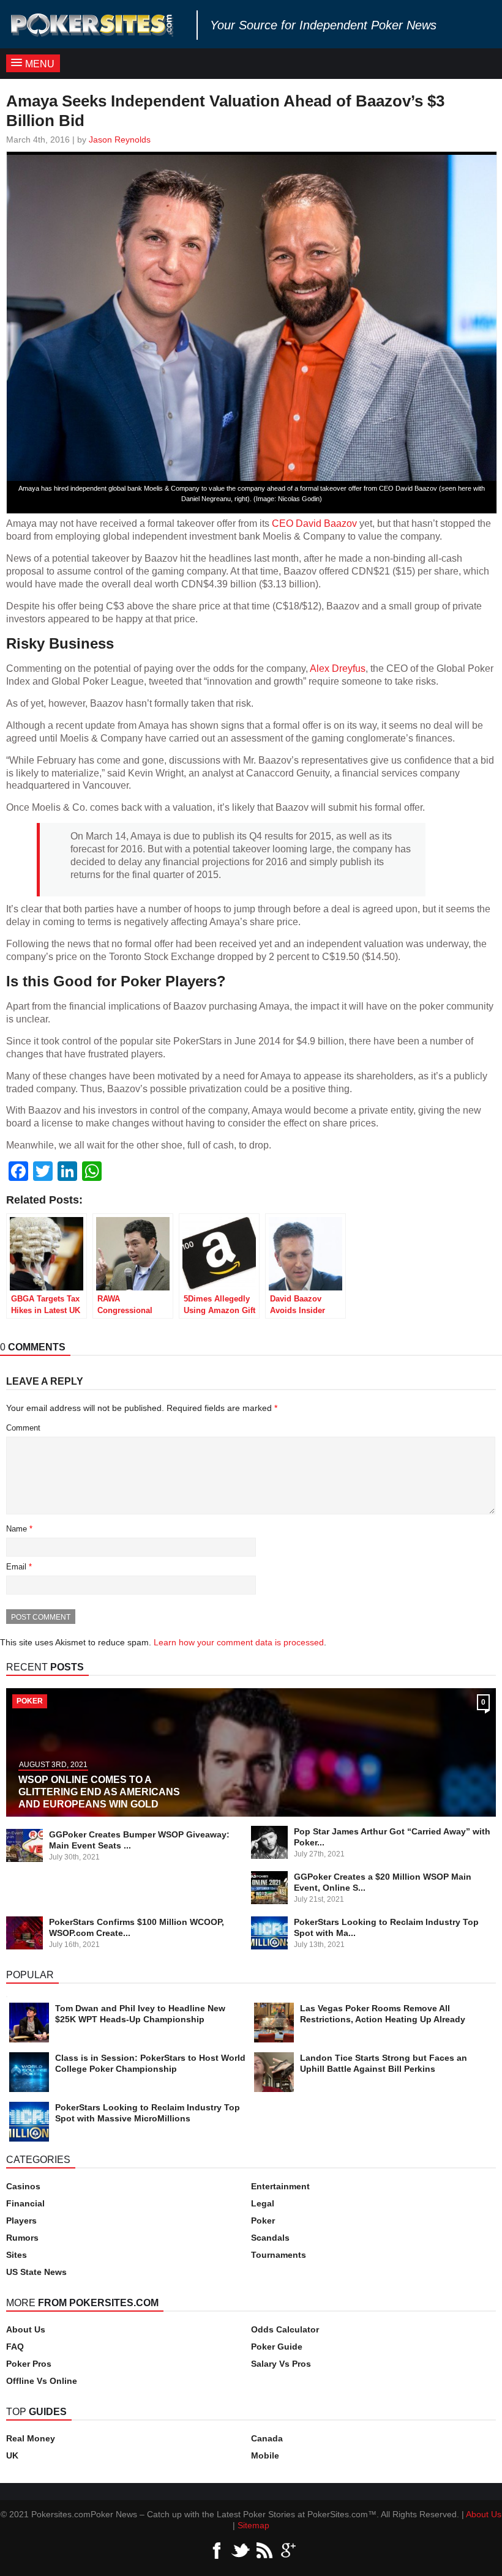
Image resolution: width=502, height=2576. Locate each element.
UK (12, 2455)
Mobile (265, 2455)
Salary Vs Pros (281, 2364)
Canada (267, 2438)
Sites (17, 2255)
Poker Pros (29, 2364)
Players (21, 2220)
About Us (26, 2329)
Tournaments (279, 2255)
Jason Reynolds (120, 140)
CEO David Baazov (314, 523)
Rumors (22, 2238)
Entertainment (280, 2186)
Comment (23, 1428)
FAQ (15, 2347)
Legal (263, 2203)
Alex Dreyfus (338, 668)
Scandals (270, 2238)
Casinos (23, 2186)
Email (19, 1567)
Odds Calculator (285, 2329)
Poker (263, 2220)
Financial (25, 2203)
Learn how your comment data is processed (239, 1642)
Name (19, 1529)
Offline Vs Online (42, 2381)
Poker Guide (277, 2347)
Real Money (31, 2438)
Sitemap (253, 2525)
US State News (36, 2272)
